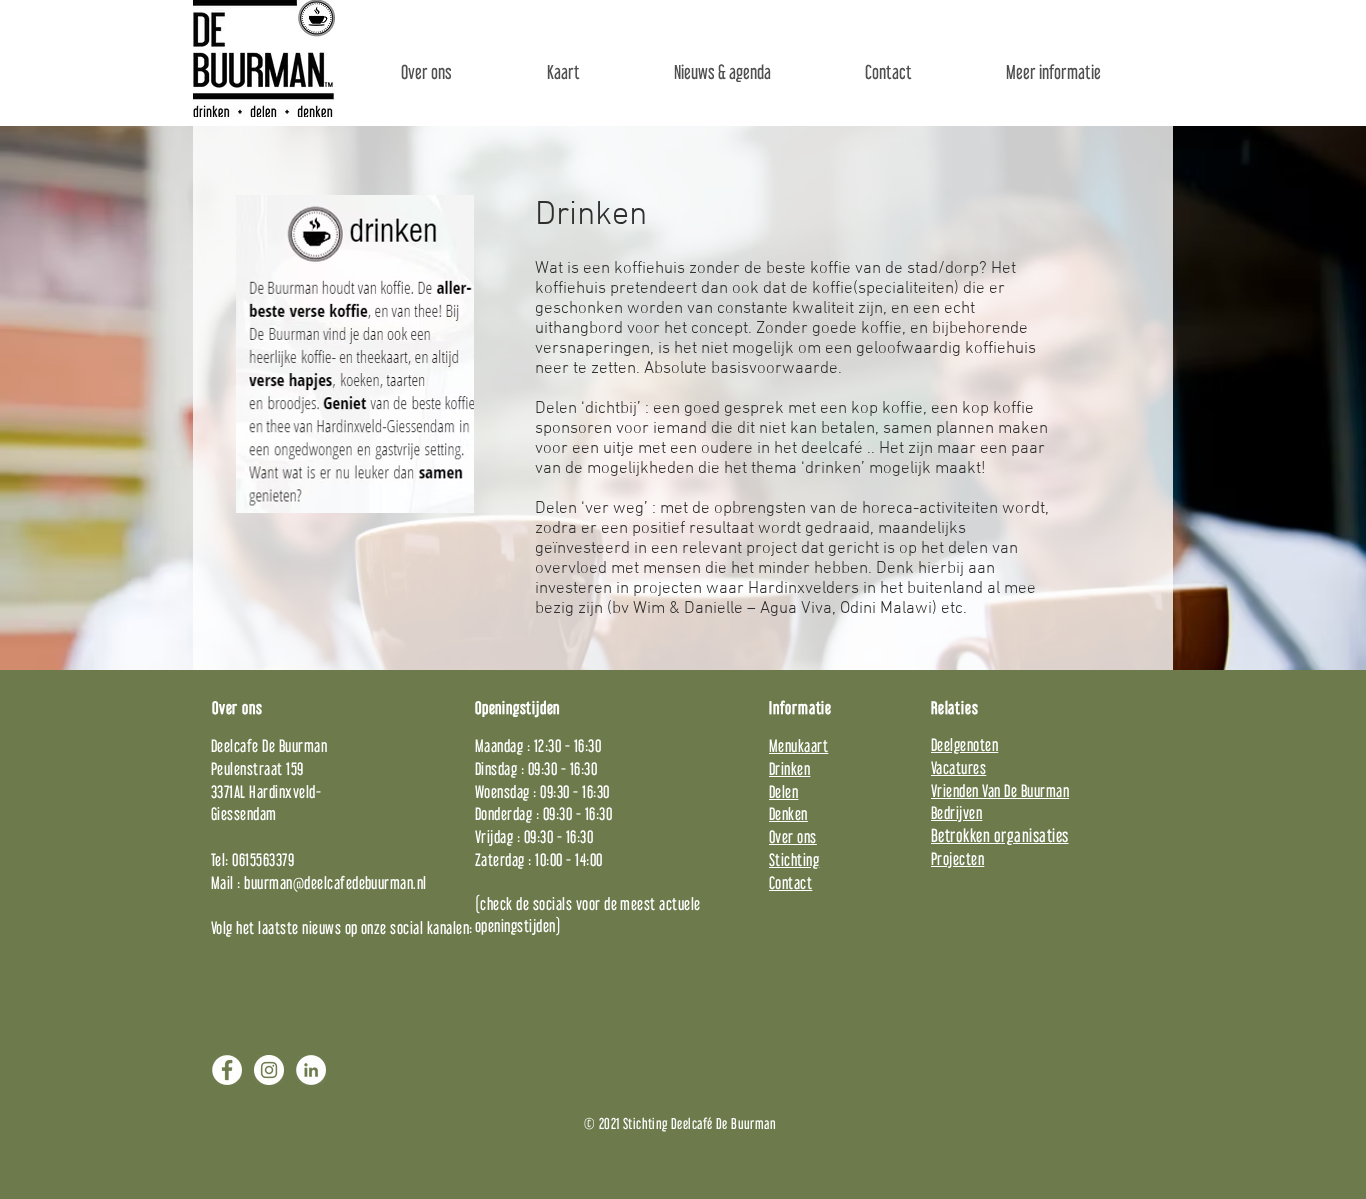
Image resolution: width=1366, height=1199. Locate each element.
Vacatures (958, 767)
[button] (1053, 72)
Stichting (794, 859)
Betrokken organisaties (1000, 835)
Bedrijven (956, 812)
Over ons (793, 836)
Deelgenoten (964, 744)
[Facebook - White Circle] (227, 1070)
